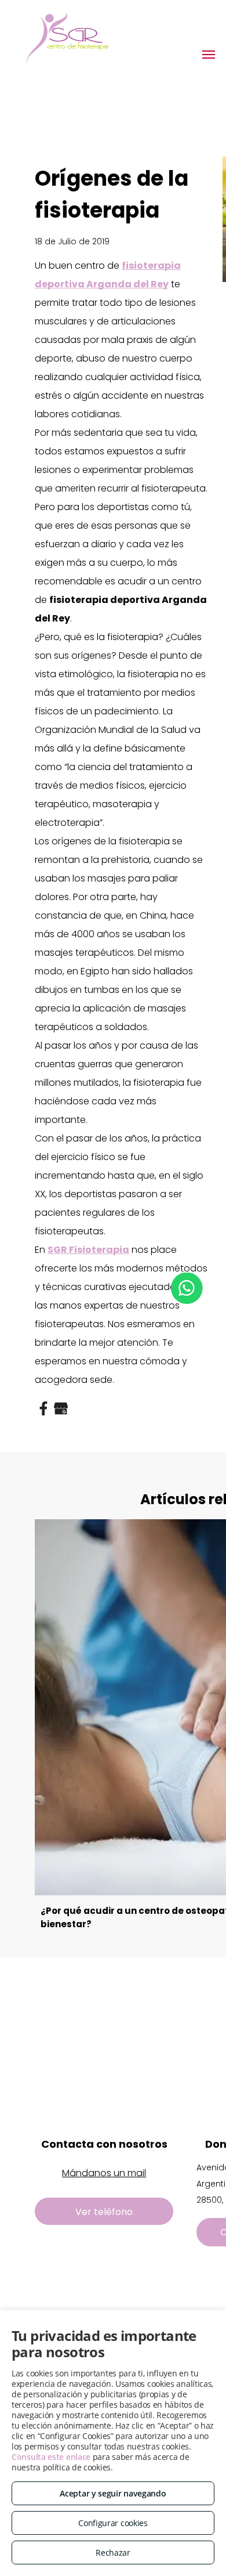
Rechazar (113, 2552)
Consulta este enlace (51, 2457)
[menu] (209, 55)
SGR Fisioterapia (88, 1250)
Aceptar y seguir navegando (113, 2493)
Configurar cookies (113, 2523)
